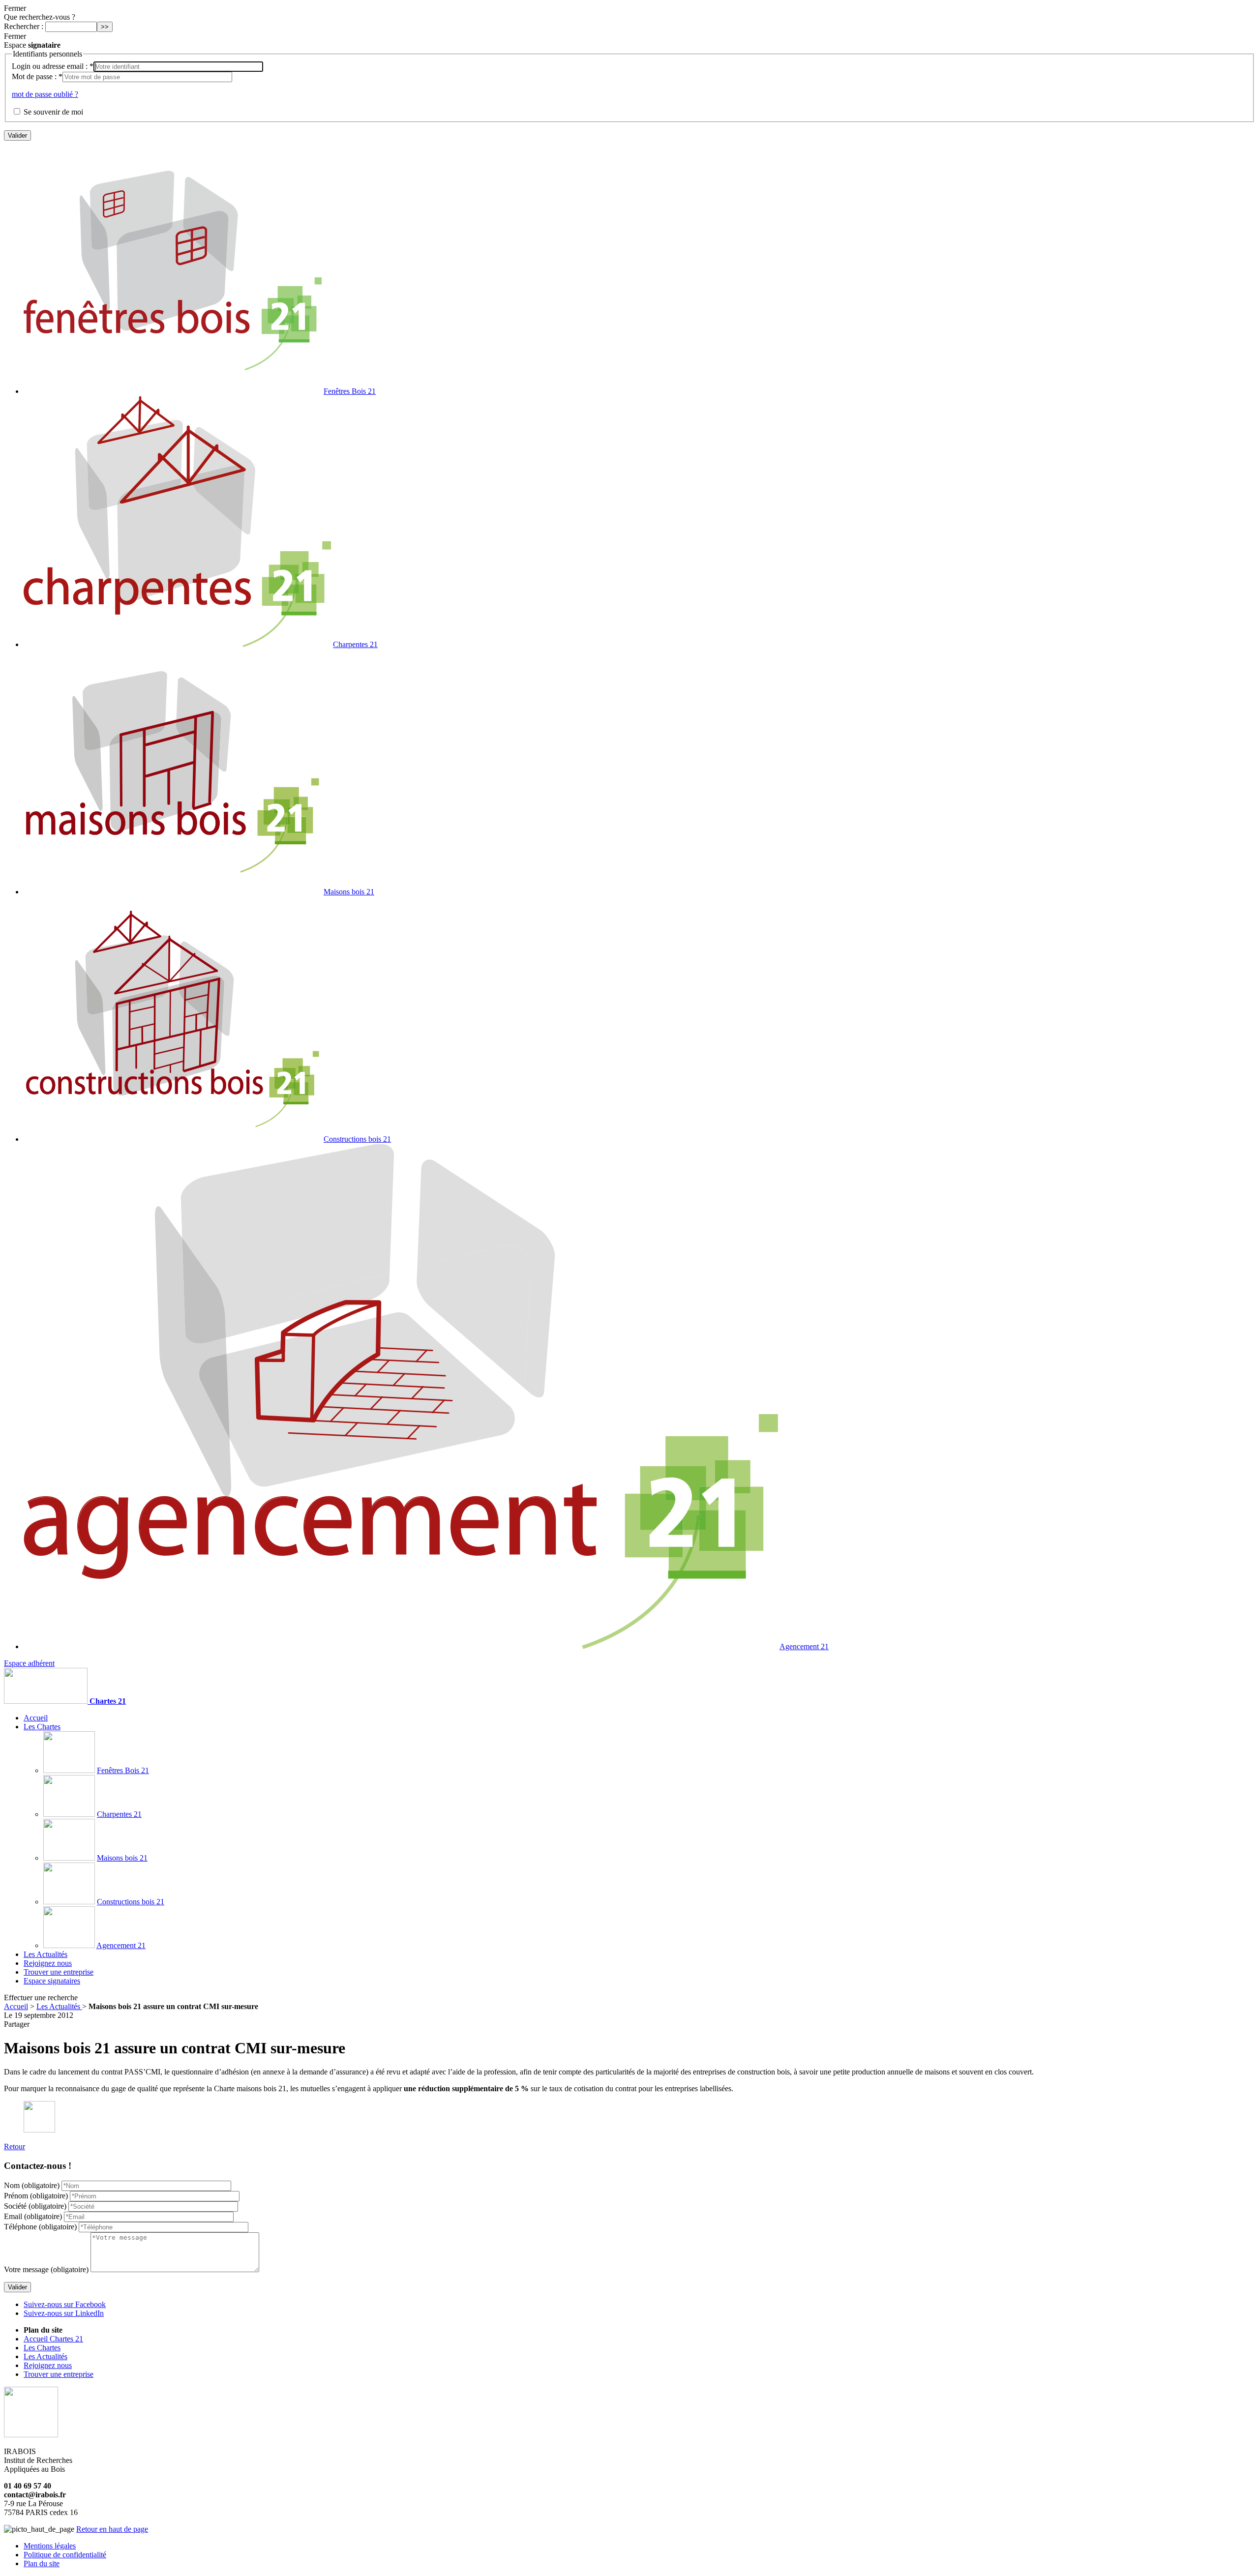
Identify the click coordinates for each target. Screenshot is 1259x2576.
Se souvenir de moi (53, 112)
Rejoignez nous (48, 1963)
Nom (32, 2185)
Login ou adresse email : (53, 66)
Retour (15, 2147)
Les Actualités (59, 2006)
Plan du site (42, 2563)
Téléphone (40, 2227)
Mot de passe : (37, 76)
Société (35, 2206)
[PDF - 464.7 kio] (39, 2130)
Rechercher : (24, 26)
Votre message (46, 2269)
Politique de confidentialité (65, 2555)
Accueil (36, 1718)
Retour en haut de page (112, 2529)
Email (33, 2216)
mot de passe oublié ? (45, 94)
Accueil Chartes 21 (53, 2339)
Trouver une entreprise (59, 1972)
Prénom (36, 2196)
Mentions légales (50, 2546)
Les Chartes (42, 1727)
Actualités (45, 1954)
